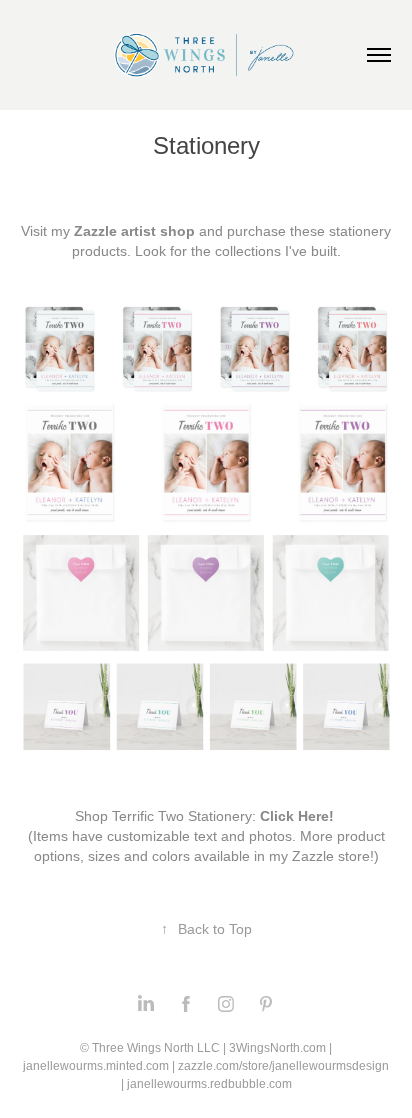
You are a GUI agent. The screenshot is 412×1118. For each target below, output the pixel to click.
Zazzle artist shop (134, 231)
